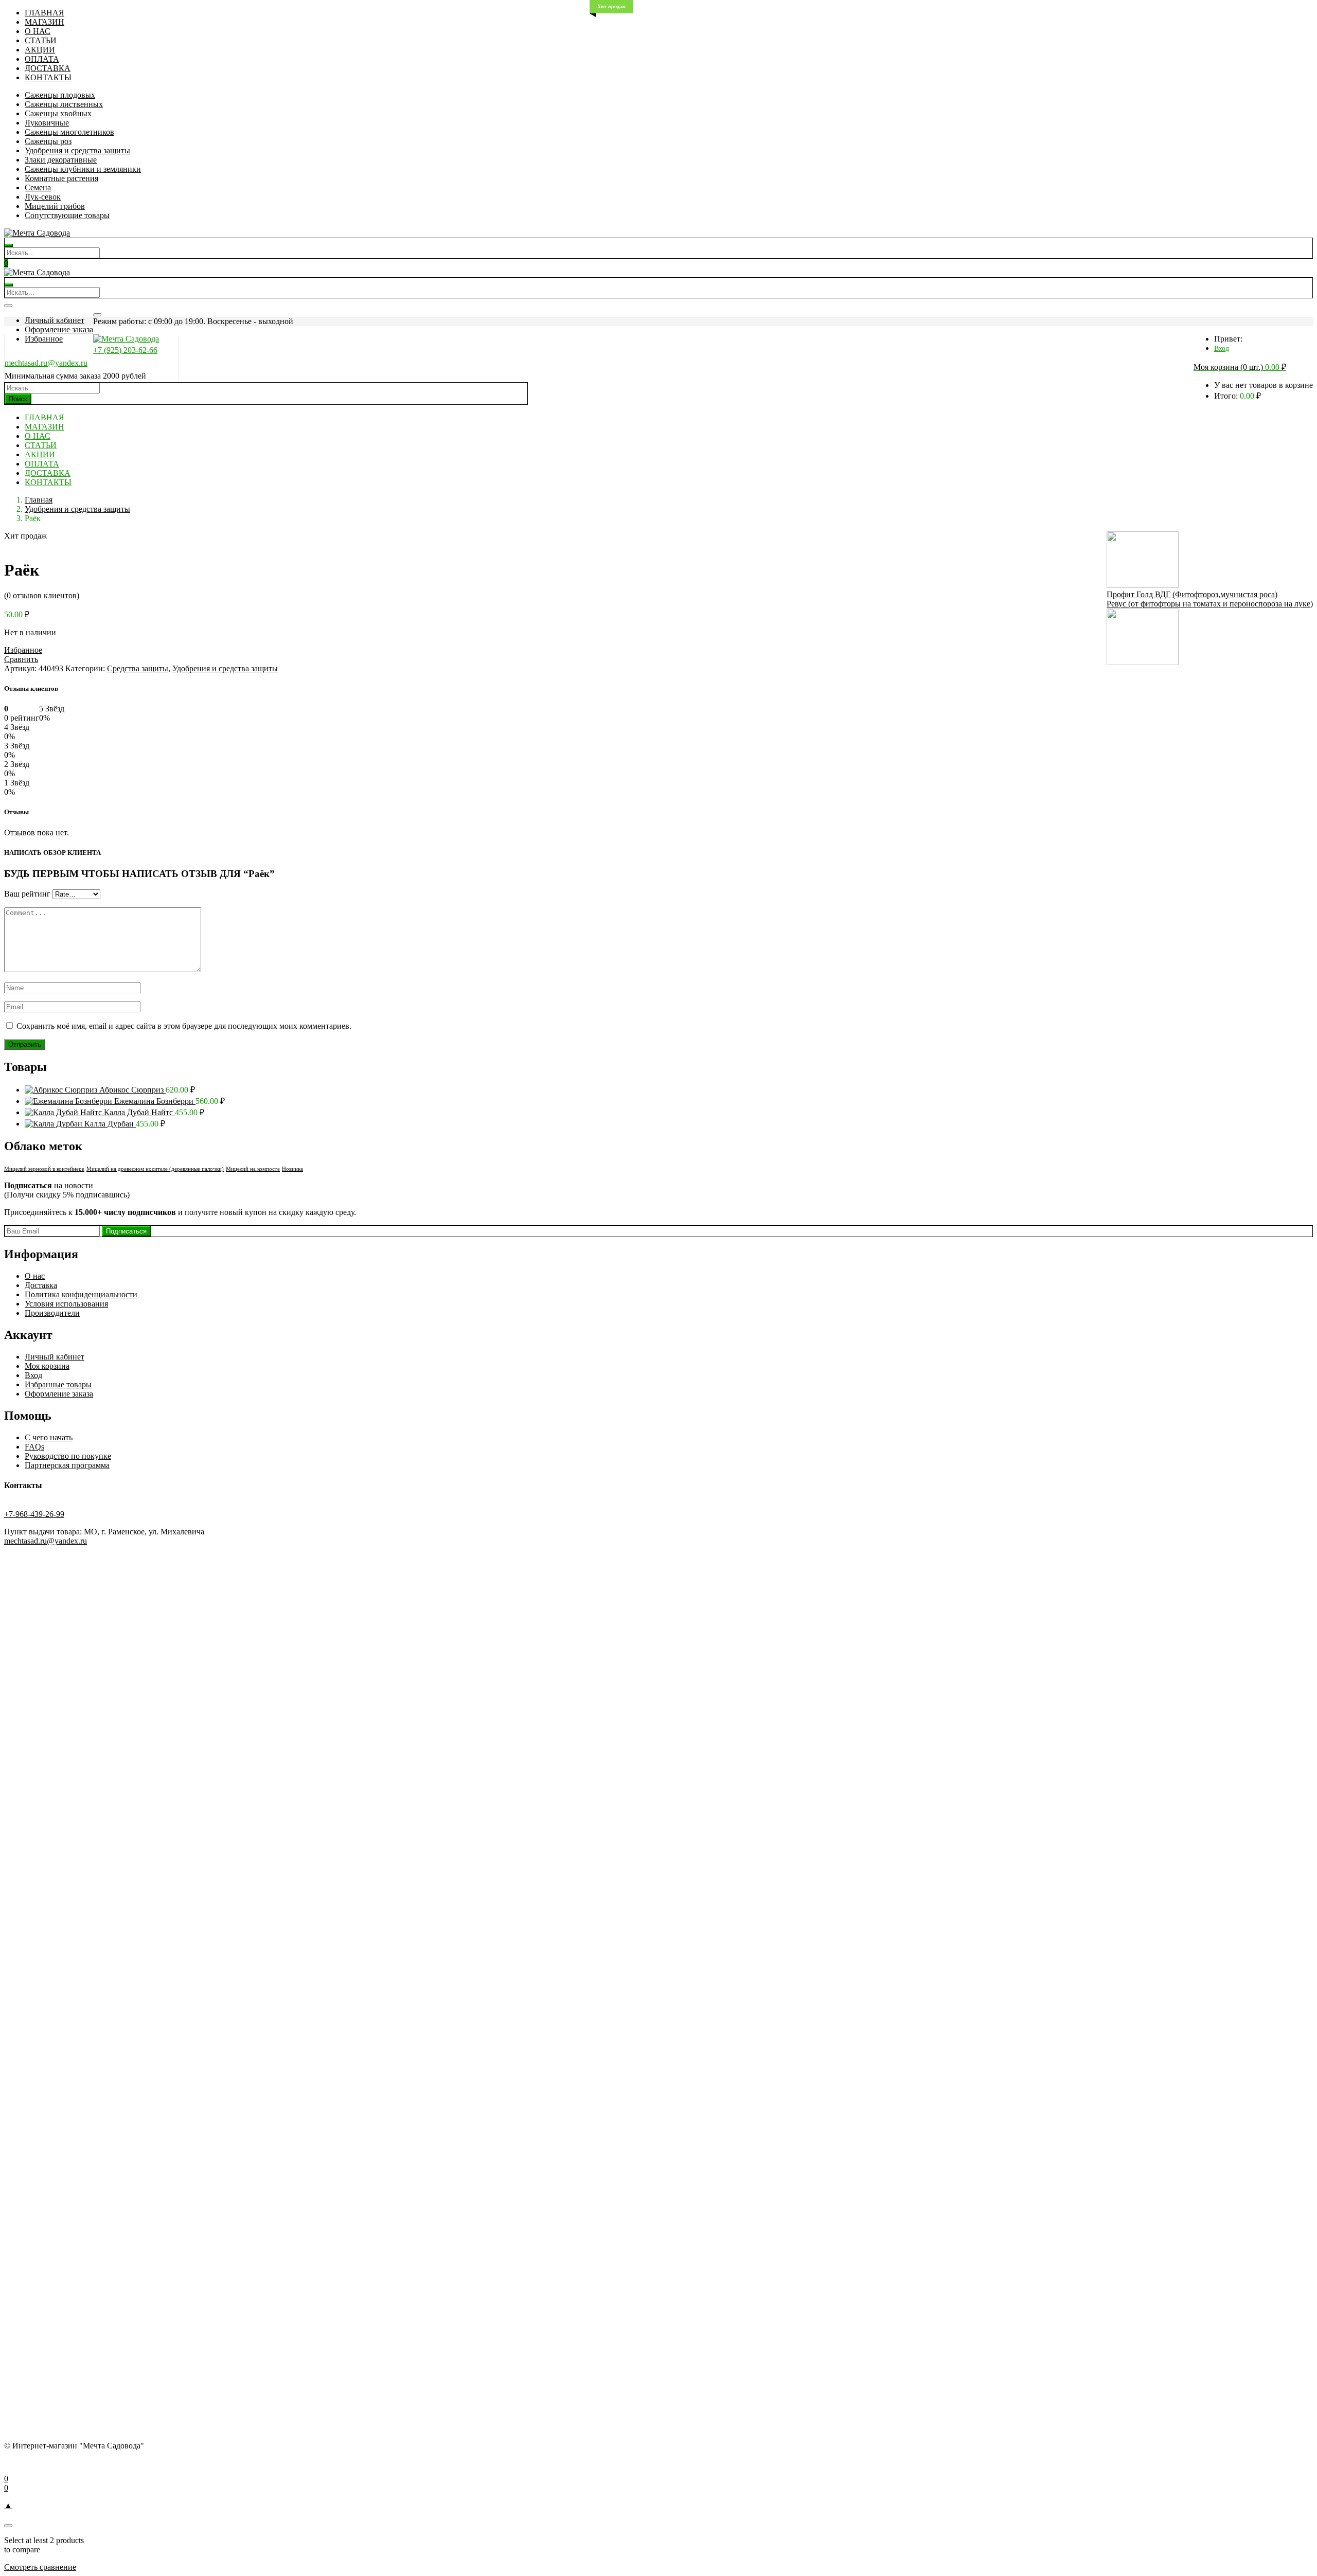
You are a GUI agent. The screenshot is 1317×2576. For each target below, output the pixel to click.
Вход (1222, 348)
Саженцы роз (48, 141)
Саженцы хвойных (58, 113)
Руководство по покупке (68, 1456)
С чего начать (49, 1437)
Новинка (292, 1169)
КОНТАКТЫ (48, 77)
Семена (38, 187)
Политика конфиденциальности (81, 1294)
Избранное (44, 339)
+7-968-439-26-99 (34, 1514)
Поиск (18, 399)
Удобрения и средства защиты (77, 150)
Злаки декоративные (61, 160)
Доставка (41, 1285)
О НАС (38, 31)
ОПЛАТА (42, 59)
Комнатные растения (61, 178)
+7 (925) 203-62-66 (125, 350)
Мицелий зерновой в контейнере (44, 1169)
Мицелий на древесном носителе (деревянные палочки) (155, 1169)
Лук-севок (43, 197)
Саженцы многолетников (69, 132)
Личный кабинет (55, 320)
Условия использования (66, 1304)
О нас (35, 1276)
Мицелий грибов (55, 206)
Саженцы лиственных (64, 104)
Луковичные (47, 123)
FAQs (34, 1447)
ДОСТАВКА (48, 68)
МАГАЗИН (45, 22)
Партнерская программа (67, 1465)
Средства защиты (138, 668)
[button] (1240, 368)
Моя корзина (47, 1366)
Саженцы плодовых (60, 95)
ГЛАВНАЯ (45, 13)
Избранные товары (58, 1384)
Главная (39, 500)
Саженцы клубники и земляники (83, 169)
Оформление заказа (59, 329)
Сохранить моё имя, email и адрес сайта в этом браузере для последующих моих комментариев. (184, 1026)
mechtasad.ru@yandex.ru (46, 363)
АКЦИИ (40, 50)
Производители (52, 1313)
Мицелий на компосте (253, 1169)
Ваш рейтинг (27, 894)
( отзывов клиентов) (42, 595)
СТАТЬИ (41, 40)
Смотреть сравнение (40, 2567)
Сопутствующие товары (67, 215)
